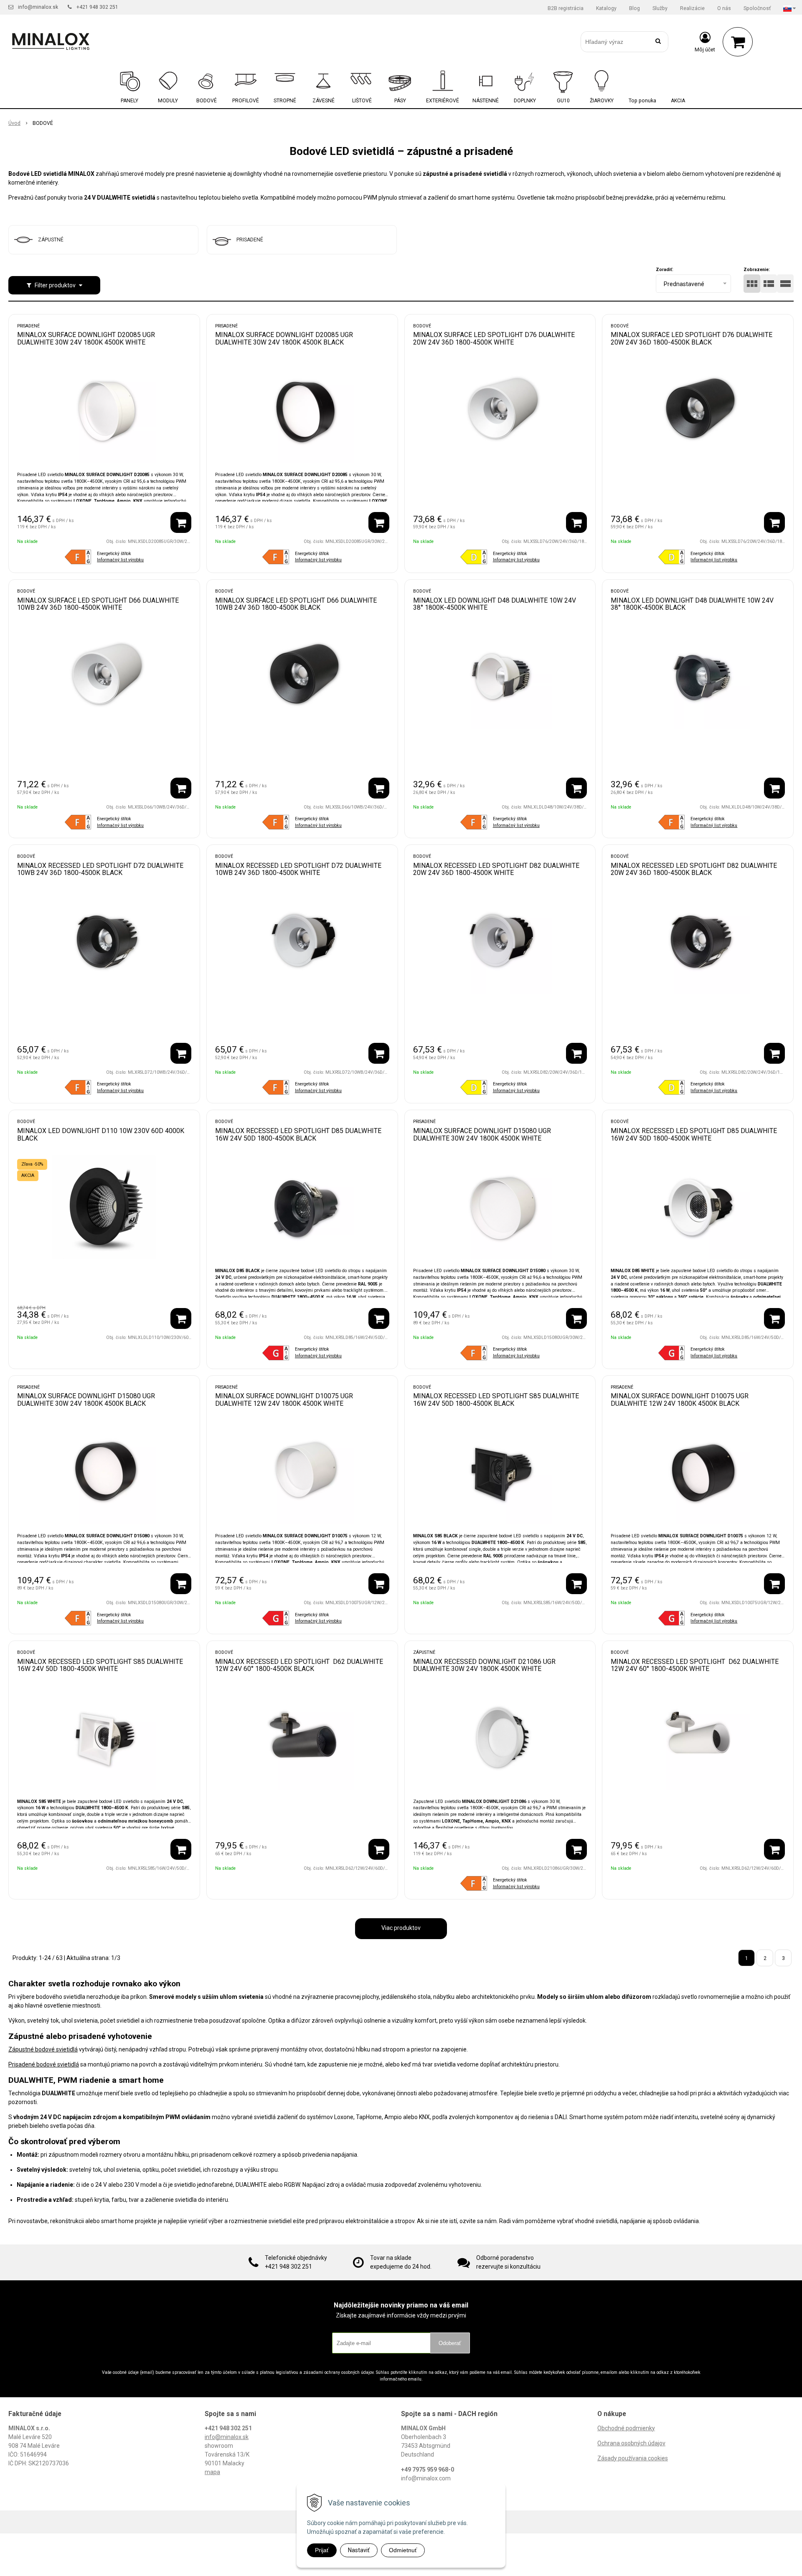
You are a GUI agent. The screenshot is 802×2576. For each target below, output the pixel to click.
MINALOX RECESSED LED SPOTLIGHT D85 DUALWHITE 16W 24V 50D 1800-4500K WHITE (694, 1135)
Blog (634, 8)
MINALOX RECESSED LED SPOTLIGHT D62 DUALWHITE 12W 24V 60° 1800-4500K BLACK (299, 1665)
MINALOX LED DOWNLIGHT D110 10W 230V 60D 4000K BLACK (101, 1135)
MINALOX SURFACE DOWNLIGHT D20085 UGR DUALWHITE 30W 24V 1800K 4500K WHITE (86, 338)
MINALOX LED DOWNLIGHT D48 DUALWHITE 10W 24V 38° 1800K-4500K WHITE (495, 604)
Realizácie (692, 8)
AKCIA (678, 101)
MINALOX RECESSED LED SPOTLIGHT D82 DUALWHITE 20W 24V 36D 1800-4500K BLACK (694, 869)
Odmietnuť (403, 2550)
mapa (212, 2472)
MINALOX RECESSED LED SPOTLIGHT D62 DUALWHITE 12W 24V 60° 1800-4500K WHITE (695, 1665)
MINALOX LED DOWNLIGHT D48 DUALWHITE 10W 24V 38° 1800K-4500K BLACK (692, 604)
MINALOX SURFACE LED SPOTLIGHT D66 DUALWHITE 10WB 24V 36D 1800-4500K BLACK (296, 604)
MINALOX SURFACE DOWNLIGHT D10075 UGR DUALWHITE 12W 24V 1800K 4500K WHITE (284, 1400)
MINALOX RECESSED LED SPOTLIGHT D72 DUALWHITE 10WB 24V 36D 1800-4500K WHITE (298, 869)
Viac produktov (401, 1928)
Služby (660, 8)
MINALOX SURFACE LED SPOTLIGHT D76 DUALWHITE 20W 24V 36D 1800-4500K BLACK (692, 338)
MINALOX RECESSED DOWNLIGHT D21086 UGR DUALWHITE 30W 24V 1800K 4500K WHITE (484, 1665)
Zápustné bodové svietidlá (43, 2049)
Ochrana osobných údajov (631, 2443)
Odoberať (450, 2343)
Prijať (322, 2550)
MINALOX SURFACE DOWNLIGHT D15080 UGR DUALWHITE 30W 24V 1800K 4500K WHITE (482, 1135)
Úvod (14, 123)
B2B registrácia (566, 8)
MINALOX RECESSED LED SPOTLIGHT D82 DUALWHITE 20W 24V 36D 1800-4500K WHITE (496, 869)
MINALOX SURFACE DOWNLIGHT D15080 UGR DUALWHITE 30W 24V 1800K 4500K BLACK (86, 1400)
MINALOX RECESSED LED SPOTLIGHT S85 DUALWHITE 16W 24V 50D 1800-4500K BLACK (496, 1400)
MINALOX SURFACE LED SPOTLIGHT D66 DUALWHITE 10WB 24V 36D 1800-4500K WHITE (98, 604)
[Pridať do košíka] (181, 522)
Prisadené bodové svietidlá (44, 2064)
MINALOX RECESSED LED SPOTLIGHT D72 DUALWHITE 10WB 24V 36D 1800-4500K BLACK (100, 869)
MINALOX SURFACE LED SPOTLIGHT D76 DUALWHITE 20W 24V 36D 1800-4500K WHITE (494, 338)
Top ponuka (642, 101)
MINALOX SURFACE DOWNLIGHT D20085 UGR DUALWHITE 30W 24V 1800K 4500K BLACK (284, 338)
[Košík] (738, 42)
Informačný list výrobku (120, 560)
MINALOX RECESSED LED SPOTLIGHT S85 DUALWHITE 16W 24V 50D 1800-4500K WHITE (100, 1665)
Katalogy (606, 8)
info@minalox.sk (38, 7)
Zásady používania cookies (633, 2458)
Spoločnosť (757, 8)
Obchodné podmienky (626, 2428)
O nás (724, 8)
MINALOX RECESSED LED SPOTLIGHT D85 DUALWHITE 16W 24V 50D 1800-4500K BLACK (298, 1135)
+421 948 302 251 (97, 7)
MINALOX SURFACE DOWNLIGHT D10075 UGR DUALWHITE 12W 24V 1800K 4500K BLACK (680, 1400)
